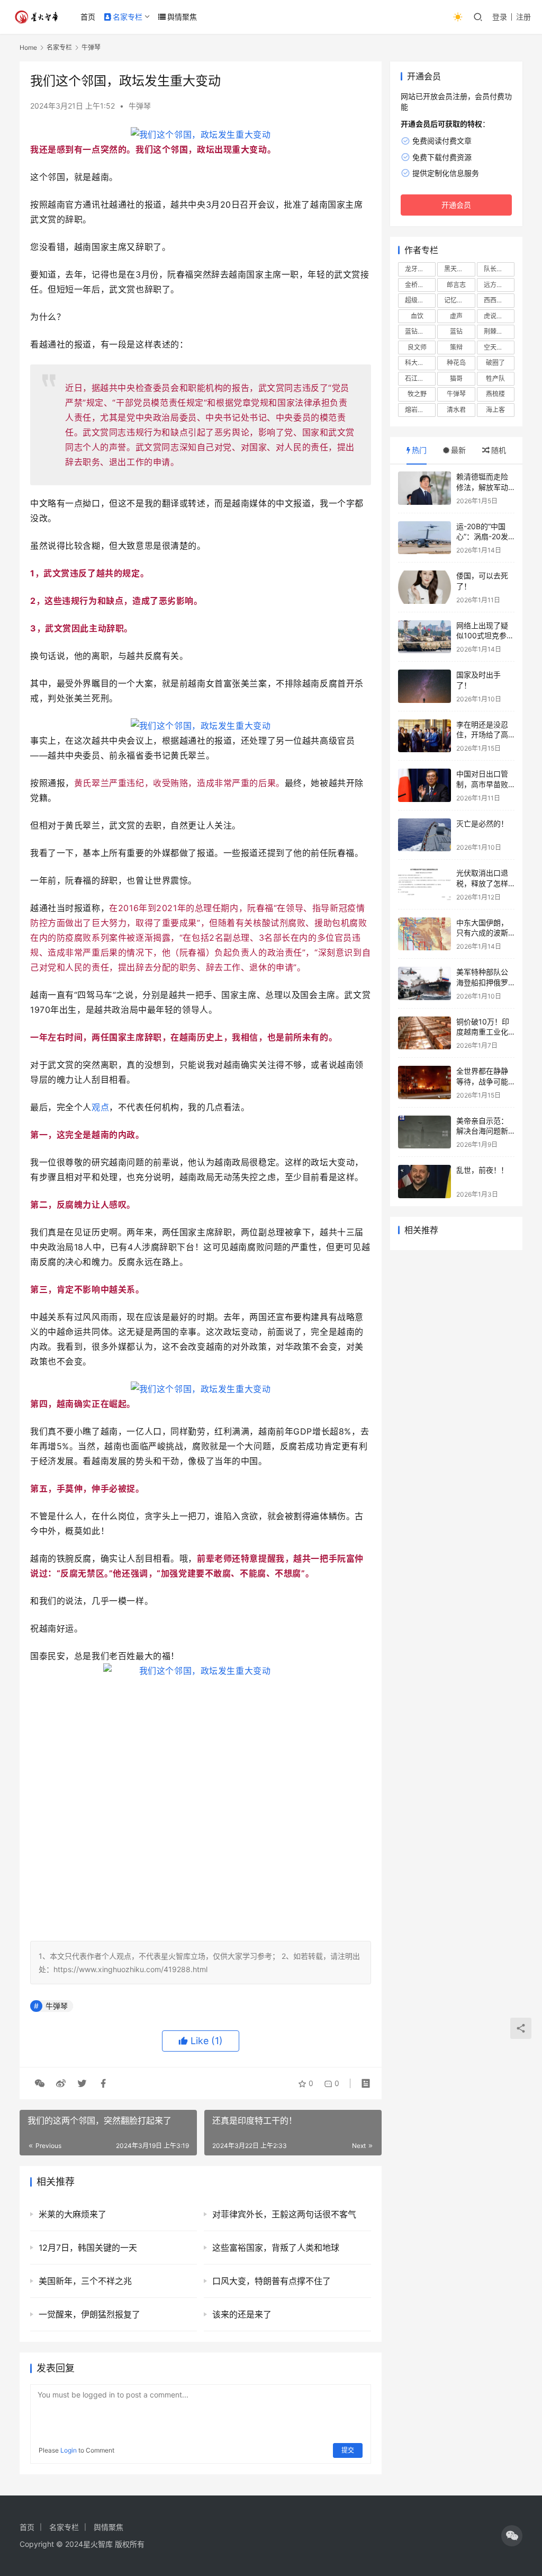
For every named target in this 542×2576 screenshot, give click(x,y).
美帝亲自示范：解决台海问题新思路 (482, 1131)
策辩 (456, 347)
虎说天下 (496, 316)
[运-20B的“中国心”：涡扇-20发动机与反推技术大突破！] (424, 538)
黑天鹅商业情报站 (459, 269)
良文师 (417, 347)
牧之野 (417, 394)
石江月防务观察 (420, 378)
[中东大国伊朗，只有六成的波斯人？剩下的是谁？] (424, 934)
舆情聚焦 (182, 17)
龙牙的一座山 (420, 269)
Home (28, 47)
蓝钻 (456, 331)
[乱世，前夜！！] (424, 1182)
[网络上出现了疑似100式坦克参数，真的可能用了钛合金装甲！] (424, 637)
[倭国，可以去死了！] (424, 587)
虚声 (456, 316)
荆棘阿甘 (496, 331)
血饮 (417, 316)
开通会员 (456, 205)
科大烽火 (418, 363)
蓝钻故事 (418, 331)
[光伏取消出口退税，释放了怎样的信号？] (424, 884)
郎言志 (456, 285)
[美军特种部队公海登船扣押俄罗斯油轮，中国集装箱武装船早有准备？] (424, 983)
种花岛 (456, 363)
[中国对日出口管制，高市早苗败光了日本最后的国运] (424, 785)
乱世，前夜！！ (482, 1170)
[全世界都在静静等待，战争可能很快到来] (424, 1082)
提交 (348, 2450)
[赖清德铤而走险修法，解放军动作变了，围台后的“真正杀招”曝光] (424, 488)
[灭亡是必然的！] (424, 835)
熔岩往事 (418, 410)
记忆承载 (457, 300)
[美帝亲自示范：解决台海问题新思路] (424, 1132)
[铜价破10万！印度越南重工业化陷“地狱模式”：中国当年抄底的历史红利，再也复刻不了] (424, 1033)
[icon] (512, 2536)
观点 (100, 1107)
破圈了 (495, 363)
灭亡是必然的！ (482, 823)
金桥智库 (418, 285)
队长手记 (496, 269)
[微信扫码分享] (40, 2083)
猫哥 (456, 378)
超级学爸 (418, 300)
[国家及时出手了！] (424, 686)
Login (69, 2450)
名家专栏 (128, 17)
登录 (500, 17)
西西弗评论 (499, 300)
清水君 (456, 410)
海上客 (495, 410)
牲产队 (495, 378)
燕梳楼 (495, 394)
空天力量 (496, 347)
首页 (88, 17)
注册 (523, 17)
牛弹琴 (140, 106)
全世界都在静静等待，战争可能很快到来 (482, 1081)
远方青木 (496, 285)
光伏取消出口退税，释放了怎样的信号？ (482, 883)
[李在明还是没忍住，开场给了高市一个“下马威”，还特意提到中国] (424, 736)
